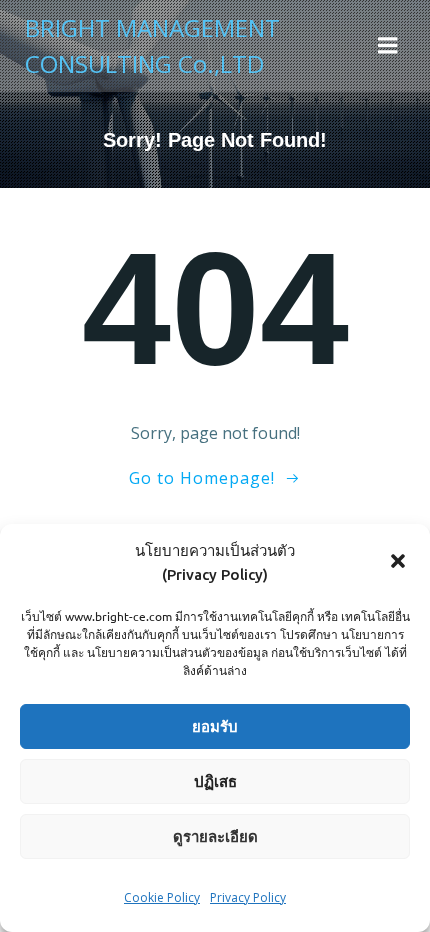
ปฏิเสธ (215, 781)
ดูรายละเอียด (215, 836)
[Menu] (388, 46)
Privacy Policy (248, 897)
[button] (398, 563)
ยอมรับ (215, 726)
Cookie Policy (162, 897)
